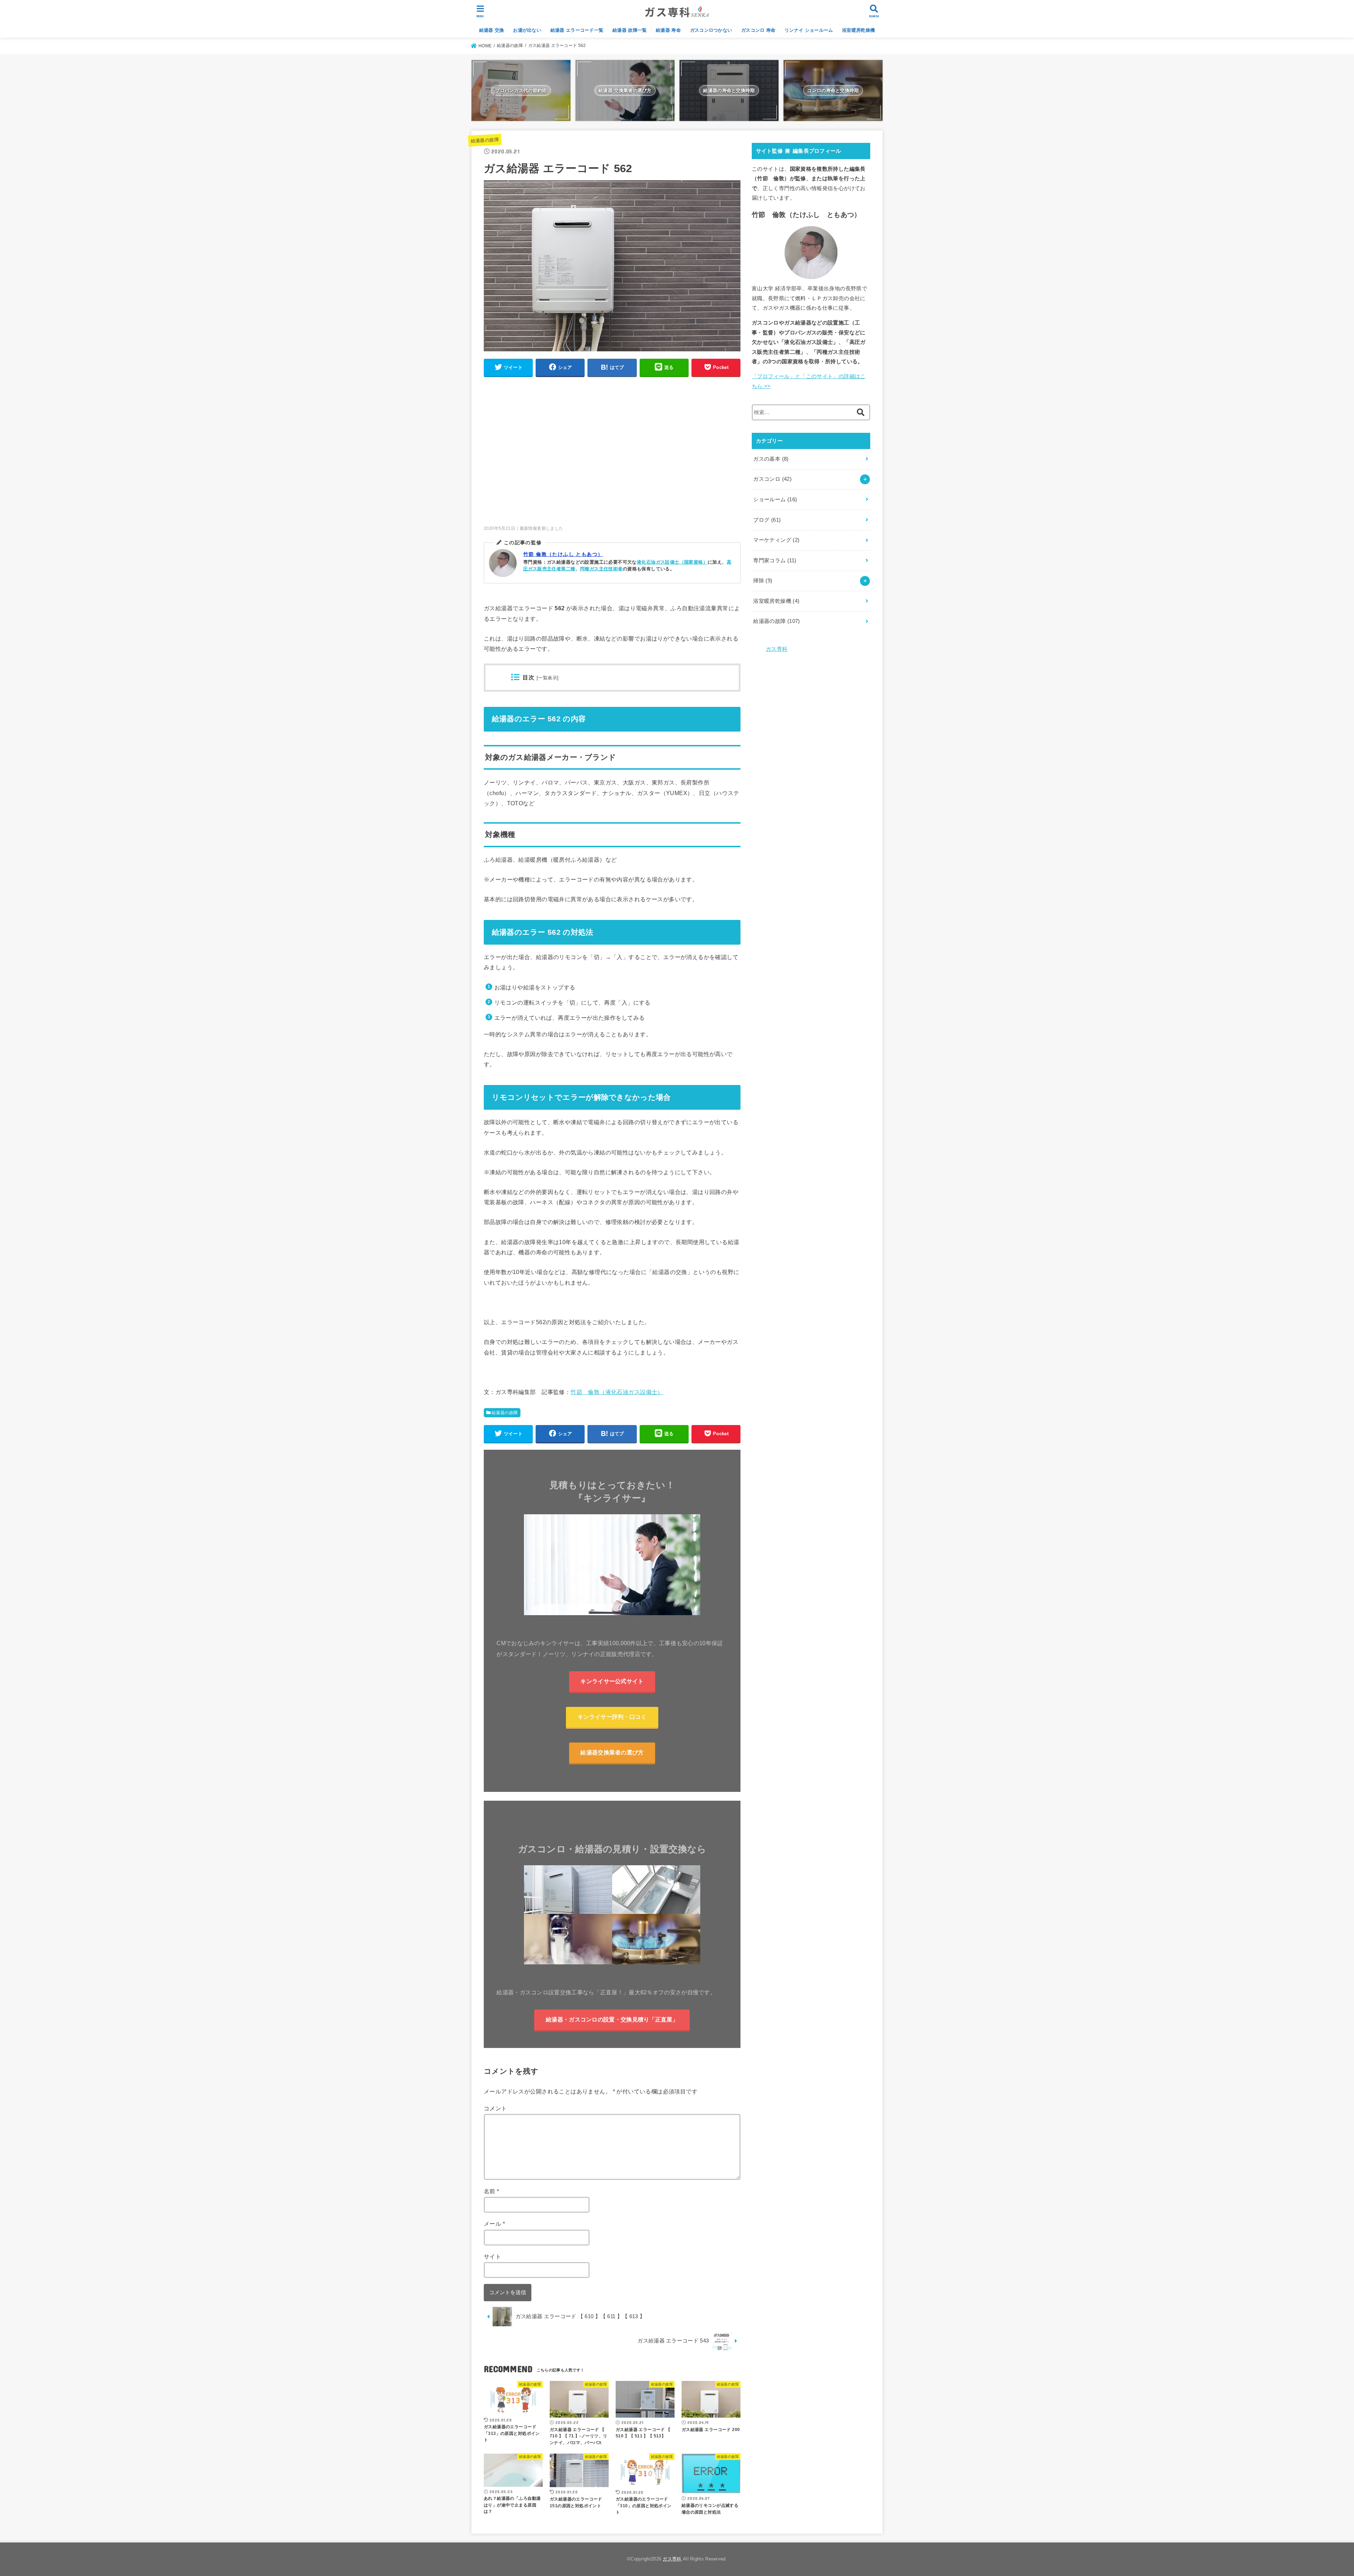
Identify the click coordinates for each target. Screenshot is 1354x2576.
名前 (492, 2191)
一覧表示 (548, 678)
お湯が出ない (527, 30)
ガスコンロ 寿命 (758, 30)
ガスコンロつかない (711, 30)
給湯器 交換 (492, 30)
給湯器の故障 (485, 140)
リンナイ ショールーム (809, 30)
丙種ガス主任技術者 (601, 569)
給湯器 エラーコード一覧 (577, 30)
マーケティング (776, 540)
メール (494, 2224)
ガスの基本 (771, 459)
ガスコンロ (772, 479)
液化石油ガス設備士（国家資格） (672, 562)
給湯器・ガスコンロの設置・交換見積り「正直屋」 (612, 2019)
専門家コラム (775, 560)
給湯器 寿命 (668, 30)
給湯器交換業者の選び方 (612, 1752)
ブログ (767, 520)
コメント (495, 2108)
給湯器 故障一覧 (630, 30)
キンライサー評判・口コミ (612, 1717)
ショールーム (775, 499)
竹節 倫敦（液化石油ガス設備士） (617, 1392)
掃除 (763, 581)
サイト (492, 2256)
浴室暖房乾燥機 (858, 30)
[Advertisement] (612, 454)
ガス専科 (777, 649)
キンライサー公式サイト (612, 1681)
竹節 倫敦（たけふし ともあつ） (563, 554)
